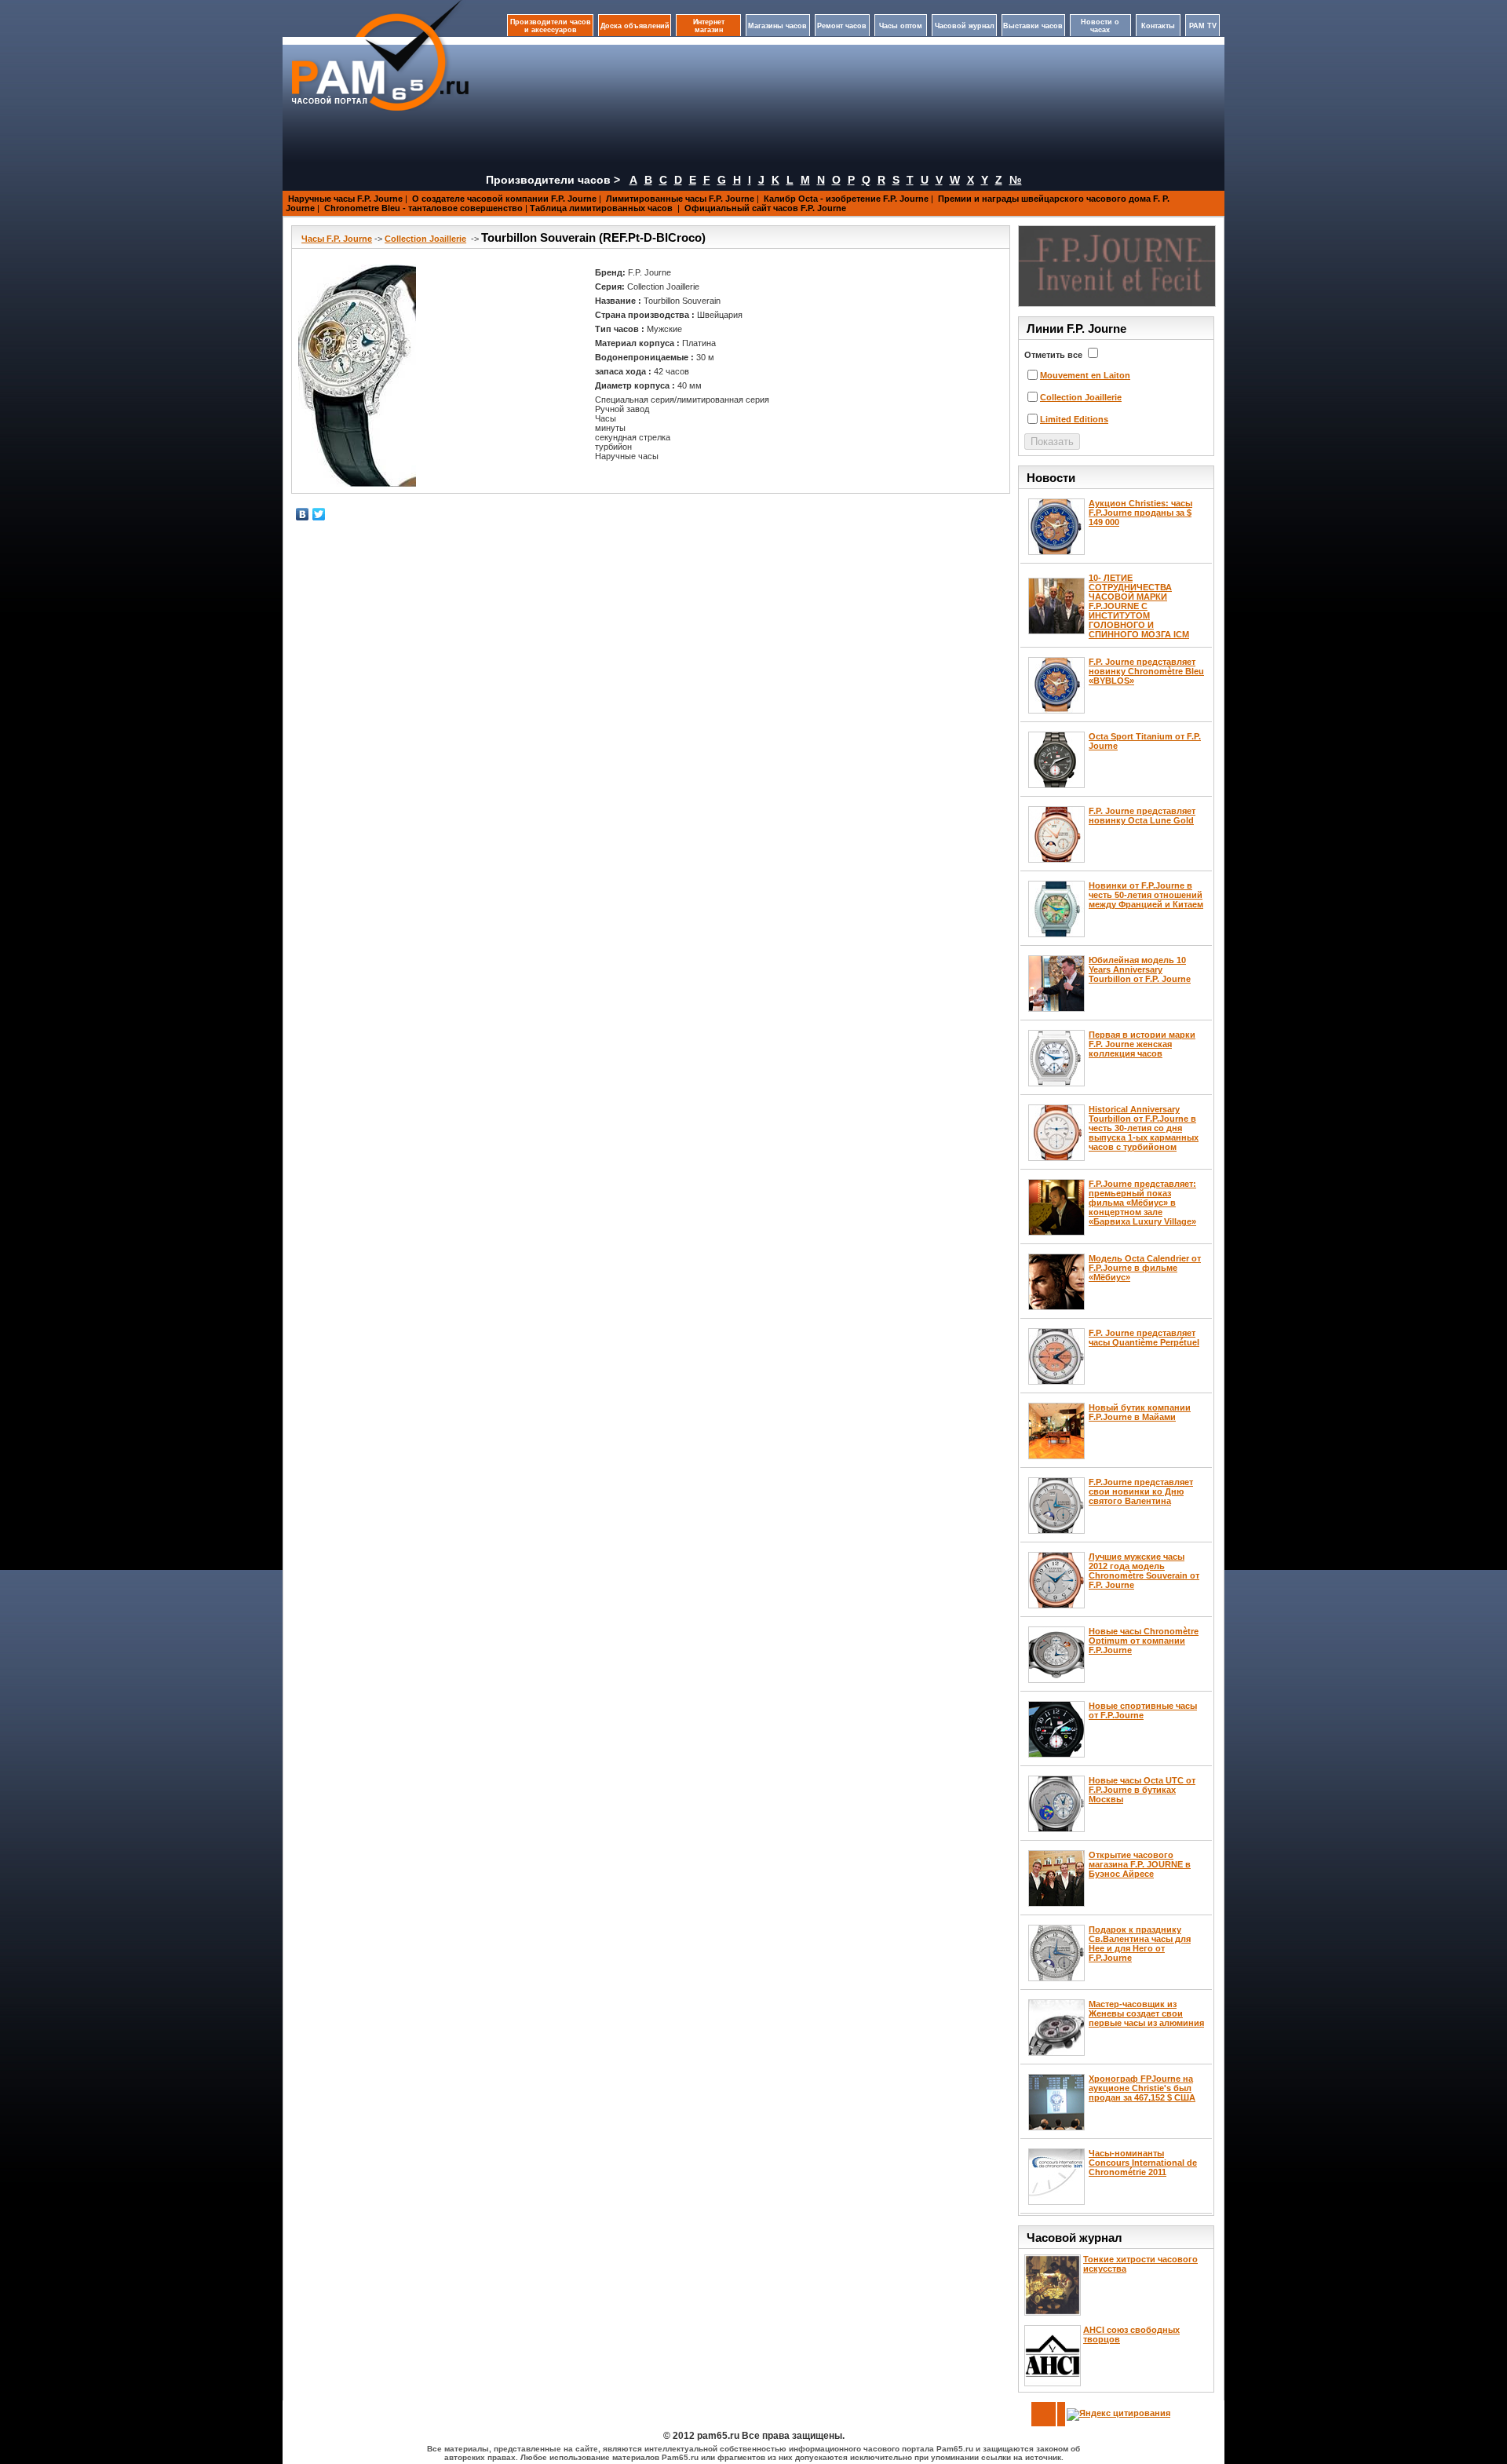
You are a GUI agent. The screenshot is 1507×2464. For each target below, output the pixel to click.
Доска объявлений (635, 26)
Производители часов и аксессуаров (551, 26)
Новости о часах (1100, 26)
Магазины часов (777, 26)
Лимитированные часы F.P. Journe (680, 199)
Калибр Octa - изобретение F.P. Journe (846, 199)
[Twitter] (319, 514)
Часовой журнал (965, 26)
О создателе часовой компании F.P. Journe (504, 199)
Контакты (1158, 26)
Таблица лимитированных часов (602, 208)
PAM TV (1203, 26)
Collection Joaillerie (425, 239)
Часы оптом (901, 26)
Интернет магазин (709, 26)
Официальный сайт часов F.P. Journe (765, 208)
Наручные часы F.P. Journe (345, 199)
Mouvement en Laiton (1085, 375)
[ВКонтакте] (303, 514)
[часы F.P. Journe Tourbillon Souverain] (357, 376)
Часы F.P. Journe (337, 239)
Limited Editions (1074, 419)
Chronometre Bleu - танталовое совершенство (423, 208)
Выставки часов (1033, 26)
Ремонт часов (842, 26)
